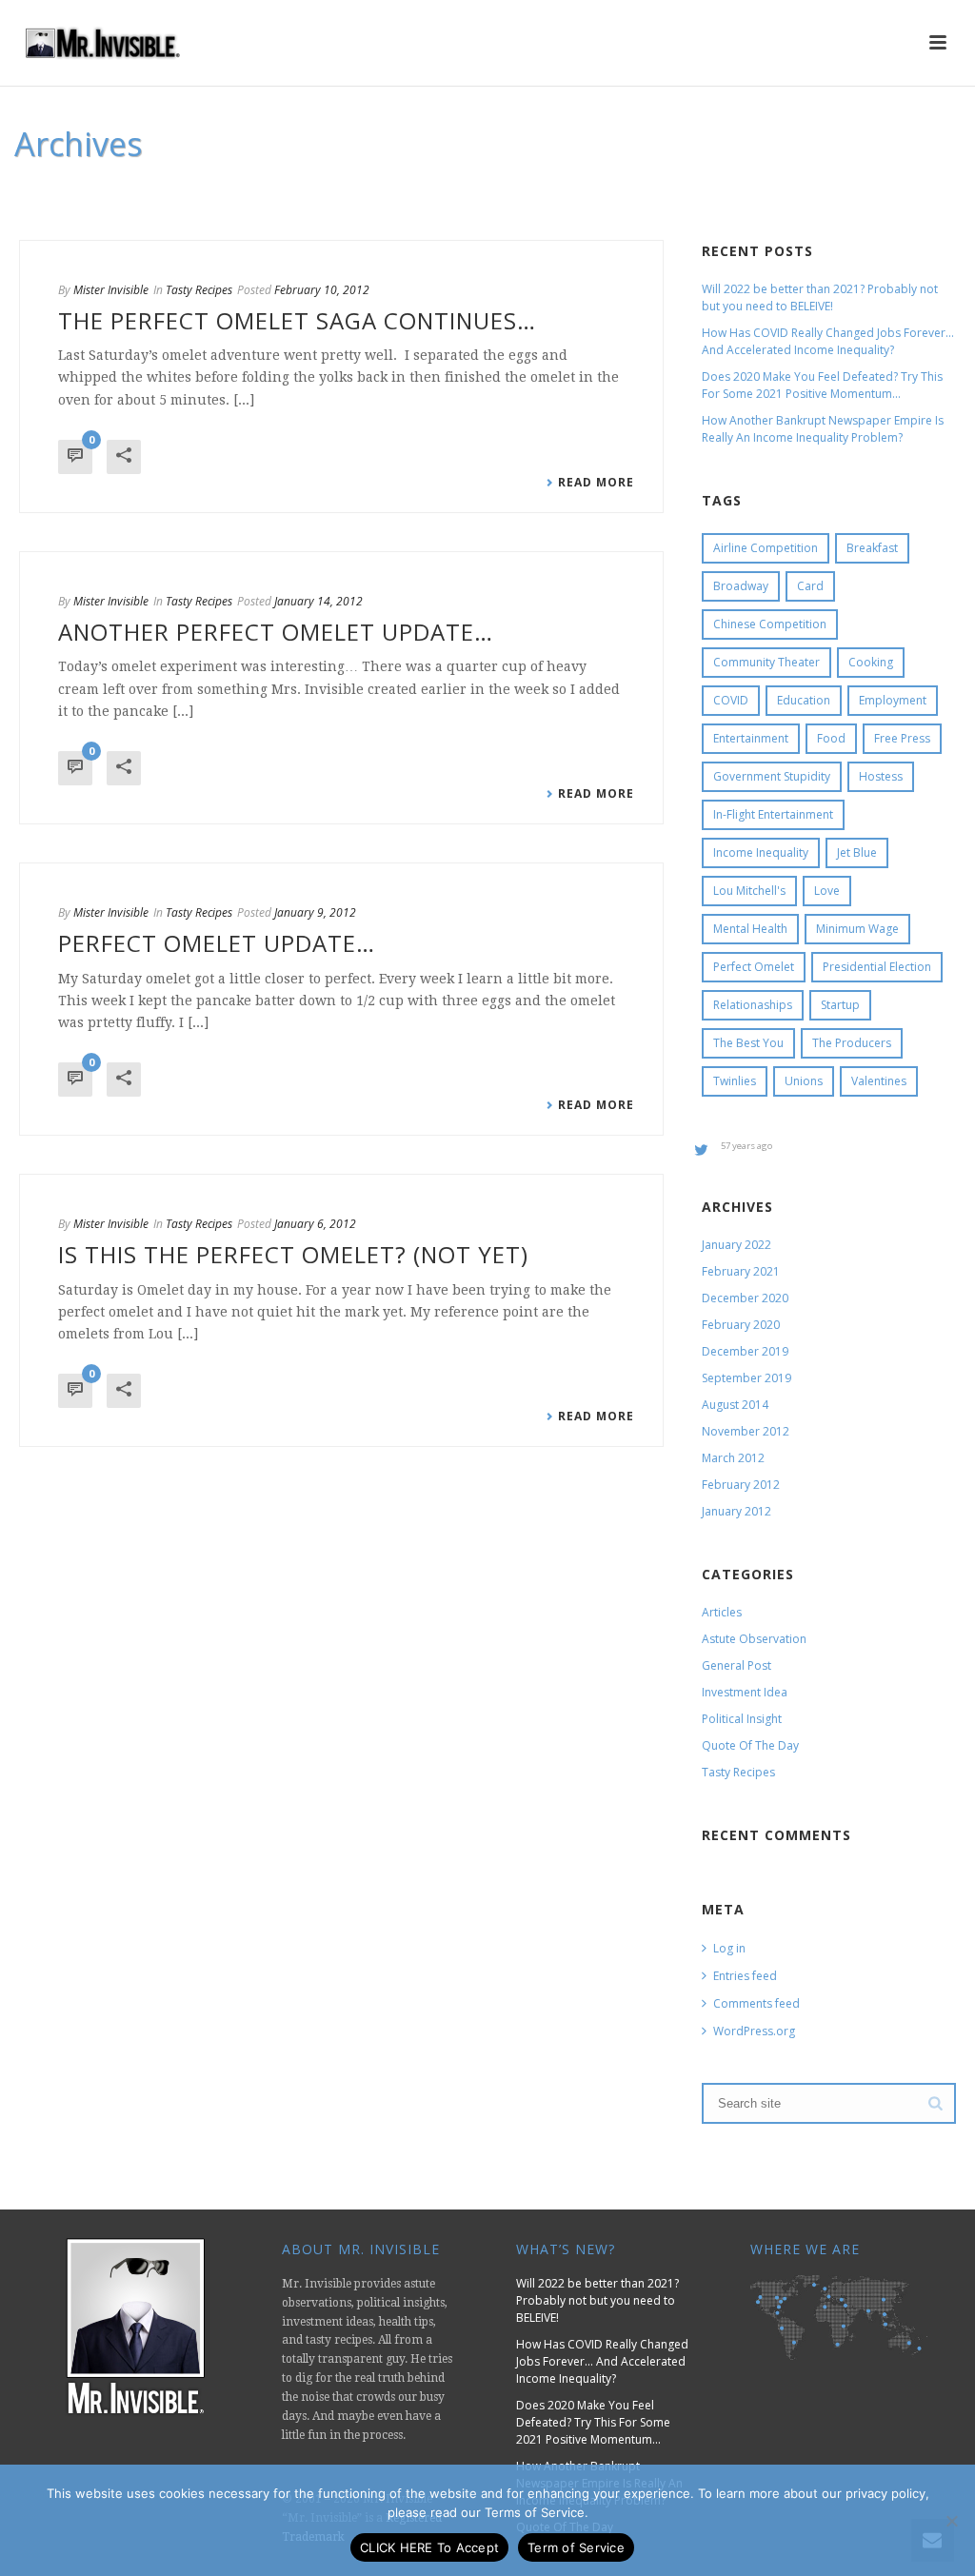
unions (804, 1081)
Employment (893, 700)
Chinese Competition (770, 624)
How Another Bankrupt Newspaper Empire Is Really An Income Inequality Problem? (823, 429)
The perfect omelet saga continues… (297, 320)
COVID (731, 700)
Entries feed (745, 1976)
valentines (879, 1081)
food (831, 738)
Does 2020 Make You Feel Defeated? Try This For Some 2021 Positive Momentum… (822, 385)
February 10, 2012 (322, 290)
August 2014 (735, 1405)
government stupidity (772, 776)
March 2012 (733, 1458)
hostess (881, 776)
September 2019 (746, 1378)
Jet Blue (857, 852)
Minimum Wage (857, 929)
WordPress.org (754, 2031)
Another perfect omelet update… (276, 632)
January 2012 (736, 1511)
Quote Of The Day (750, 1745)
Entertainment (751, 738)
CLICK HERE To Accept (429, 2547)
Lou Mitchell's (749, 891)
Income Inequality (761, 852)
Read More (596, 483)
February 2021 (741, 1271)
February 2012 (741, 1485)
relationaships (753, 1005)
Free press (902, 738)
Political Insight (742, 1719)
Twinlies (735, 1081)
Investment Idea (745, 1692)
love (827, 891)
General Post (736, 1665)
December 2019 (745, 1351)
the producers (852, 1043)
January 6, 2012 (315, 1224)
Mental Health (750, 929)
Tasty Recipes (199, 290)
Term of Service (576, 2547)
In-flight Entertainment (773, 814)
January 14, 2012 (318, 601)
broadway (741, 586)
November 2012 (746, 1431)
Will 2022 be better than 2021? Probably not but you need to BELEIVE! (820, 297)
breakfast (872, 548)
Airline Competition (766, 548)
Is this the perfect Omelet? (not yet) (293, 1254)
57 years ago (746, 1146)
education (804, 700)
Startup (840, 1005)
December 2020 (745, 1298)
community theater (766, 662)
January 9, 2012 (315, 912)
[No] (951, 2521)
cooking (871, 662)
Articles (722, 1612)
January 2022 (736, 1245)
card (810, 586)
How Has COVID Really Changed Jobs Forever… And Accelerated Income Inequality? (828, 341)
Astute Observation (754, 1639)
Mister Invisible (111, 290)
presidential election (877, 967)
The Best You (748, 1043)
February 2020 (741, 1325)
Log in (729, 1948)
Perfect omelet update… (217, 943)
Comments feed (756, 2003)
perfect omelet (754, 967)
